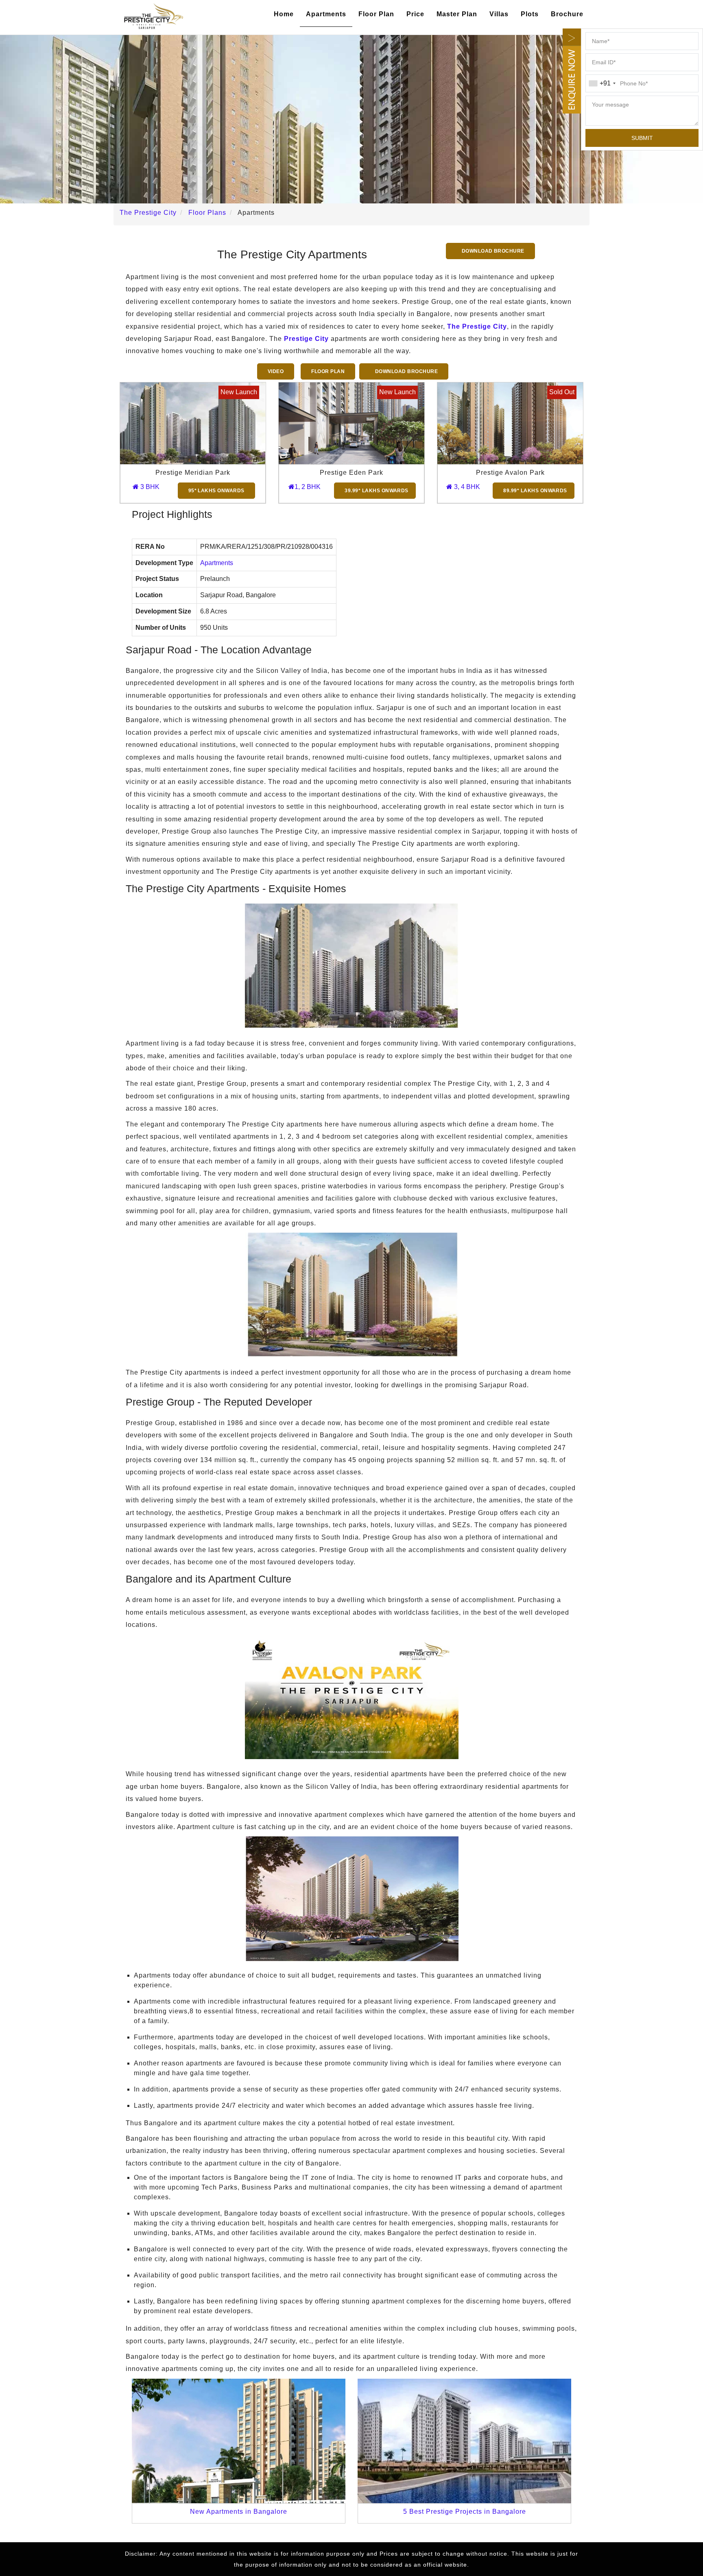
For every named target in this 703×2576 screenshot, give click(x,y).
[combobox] (602, 83)
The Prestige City (477, 326)
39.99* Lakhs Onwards (377, 491)
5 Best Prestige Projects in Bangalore (465, 2512)
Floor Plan (376, 14)
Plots (530, 14)
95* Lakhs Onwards (216, 491)
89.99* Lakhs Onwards (535, 491)
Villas (499, 14)
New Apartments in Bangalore (239, 2512)
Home (284, 14)
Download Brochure (492, 251)
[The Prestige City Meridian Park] (193, 423)
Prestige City (306, 339)
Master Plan (457, 14)
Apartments (326, 14)
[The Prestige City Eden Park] (351, 423)
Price (415, 14)
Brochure (567, 14)
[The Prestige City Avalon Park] (510, 423)
